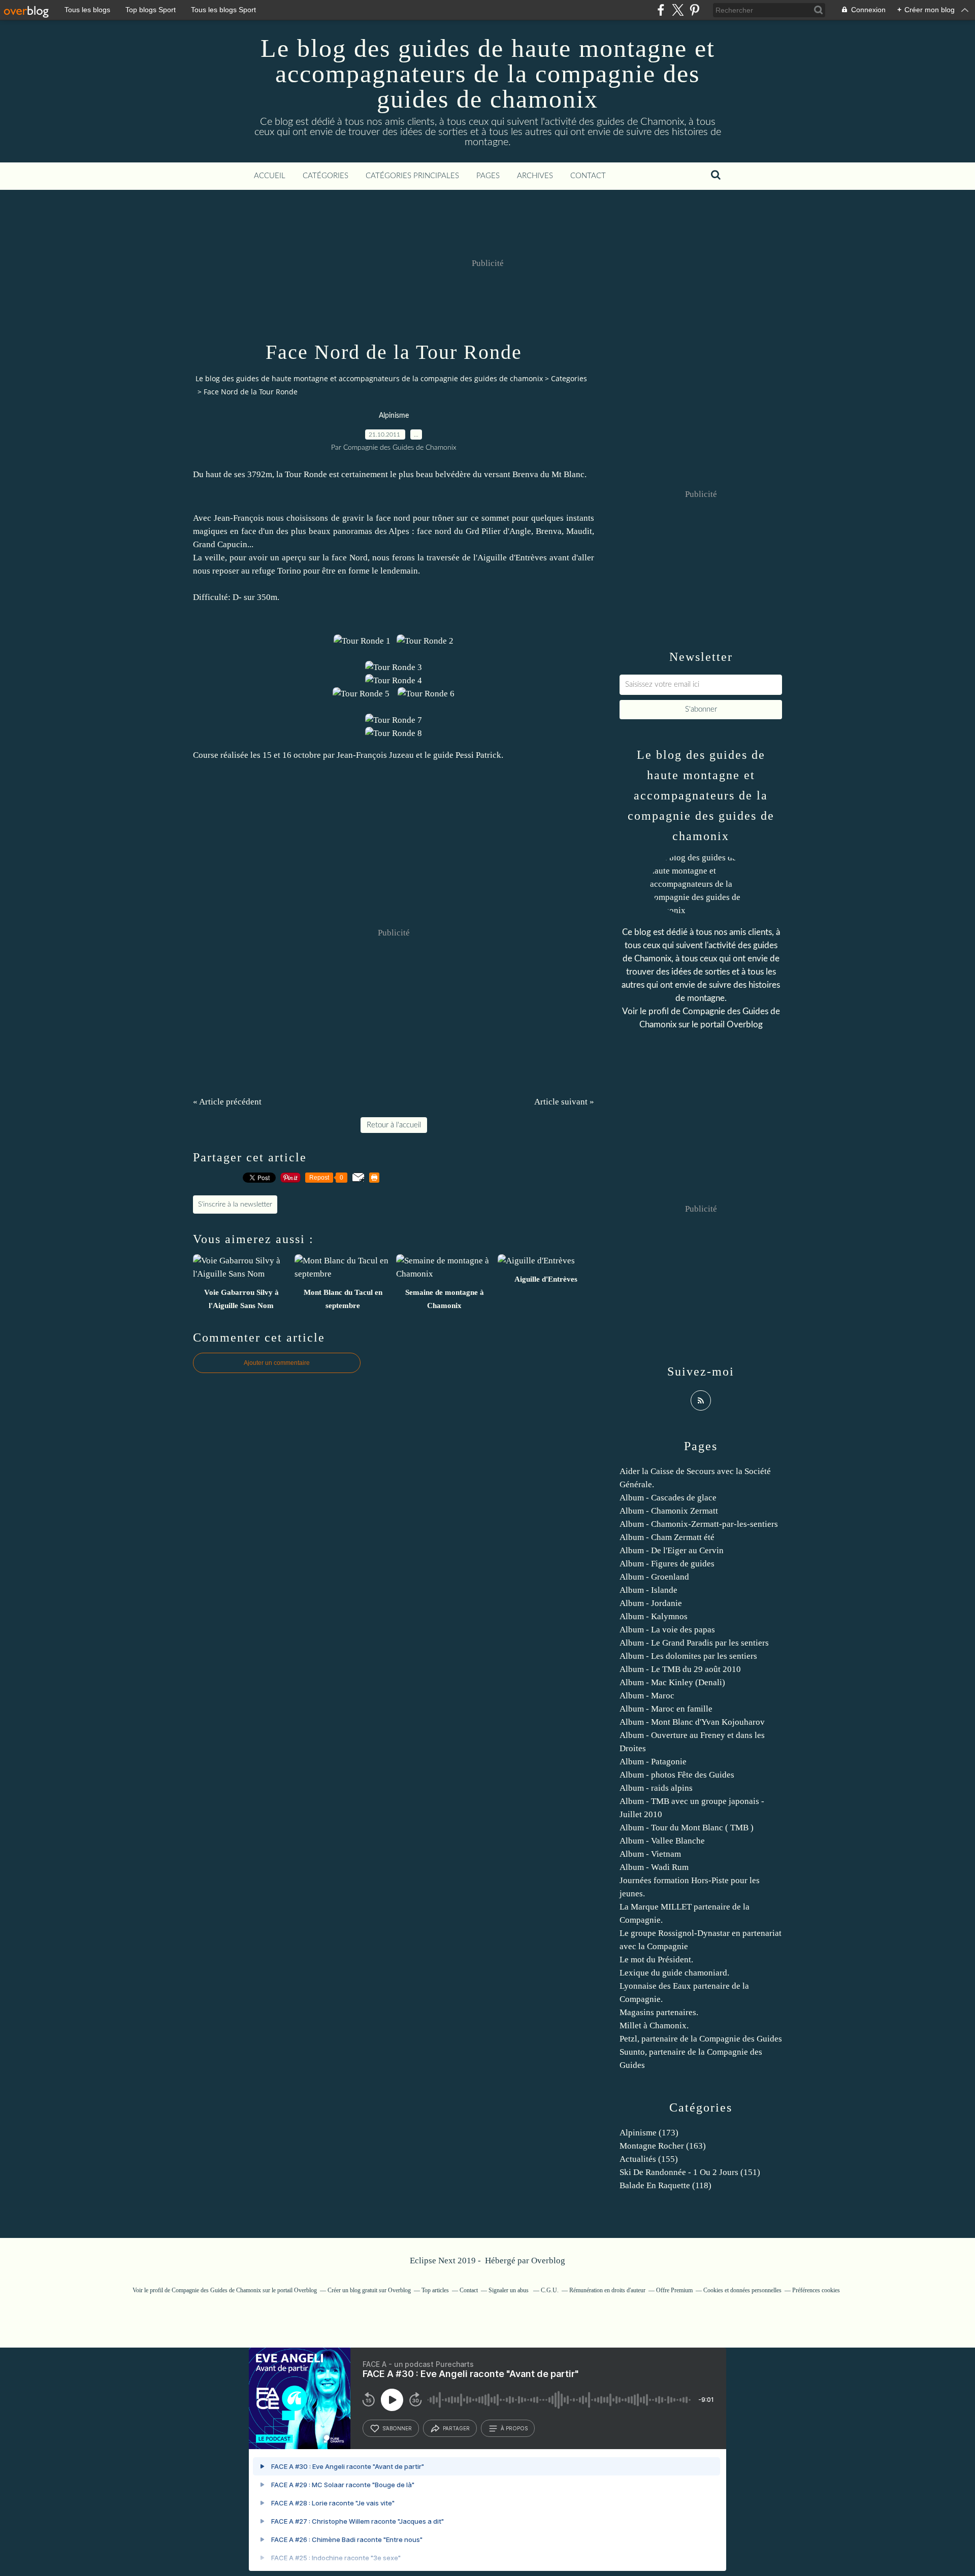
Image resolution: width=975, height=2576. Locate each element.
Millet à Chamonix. (654, 2026)
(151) (690, 2172)
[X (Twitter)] (678, 10)
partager (456, 2428)
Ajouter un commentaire (277, 1363)
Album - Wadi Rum (654, 1867)
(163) (663, 2146)
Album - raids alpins (656, 1788)
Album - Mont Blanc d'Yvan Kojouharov (692, 1722)
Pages (488, 176)
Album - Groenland (654, 1577)
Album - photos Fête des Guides (677, 1775)
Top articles (435, 2290)
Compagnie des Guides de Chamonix (216, 2290)
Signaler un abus (509, 2290)
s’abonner (397, 2428)
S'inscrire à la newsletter (235, 1205)
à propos (514, 2428)
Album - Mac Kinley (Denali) (672, 1682)
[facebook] (661, 10)
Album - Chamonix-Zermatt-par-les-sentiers (699, 1524)
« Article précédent (227, 1102)
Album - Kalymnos (654, 1616)
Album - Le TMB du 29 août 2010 (680, 1669)
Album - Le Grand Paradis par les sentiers (694, 1643)
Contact (588, 176)
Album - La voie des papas (667, 1630)
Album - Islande (648, 1590)
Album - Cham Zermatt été (667, 1537)
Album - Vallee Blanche (662, 1841)
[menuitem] (270, 176)
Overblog (548, 2261)
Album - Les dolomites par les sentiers (688, 1656)
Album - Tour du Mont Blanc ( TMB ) (687, 1828)
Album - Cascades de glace (668, 1498)
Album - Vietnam (650, 1854)
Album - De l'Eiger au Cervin (672, 1550)
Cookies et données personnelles (742, 2290)
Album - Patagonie (653, 1762)
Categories (569, 378)
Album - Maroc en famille (666, 1709)
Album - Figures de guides (667, 1564)
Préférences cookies (816, 2290)
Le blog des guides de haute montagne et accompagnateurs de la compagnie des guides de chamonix (488, 74)
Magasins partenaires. (659, 2012)
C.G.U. (550, 2290)
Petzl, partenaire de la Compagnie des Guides (701, 2039)
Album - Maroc (647, 1696)
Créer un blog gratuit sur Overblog (369, 2290)
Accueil (270, 176)
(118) (665, 2185)
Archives (535, 176)
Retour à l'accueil (394, 1125)
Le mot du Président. (656, 1960)
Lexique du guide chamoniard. (674, 1973)
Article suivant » (564, 1102)
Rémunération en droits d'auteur (607, 2290)
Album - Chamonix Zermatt (669, 1511)
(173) (649, 2133)
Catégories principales (412, 176)
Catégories (326, 176)
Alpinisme (394, 416)
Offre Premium (674, 2290)
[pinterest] (694, 10)
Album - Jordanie (651, 1603)
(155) (649, 2159)
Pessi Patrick (478, 755)
